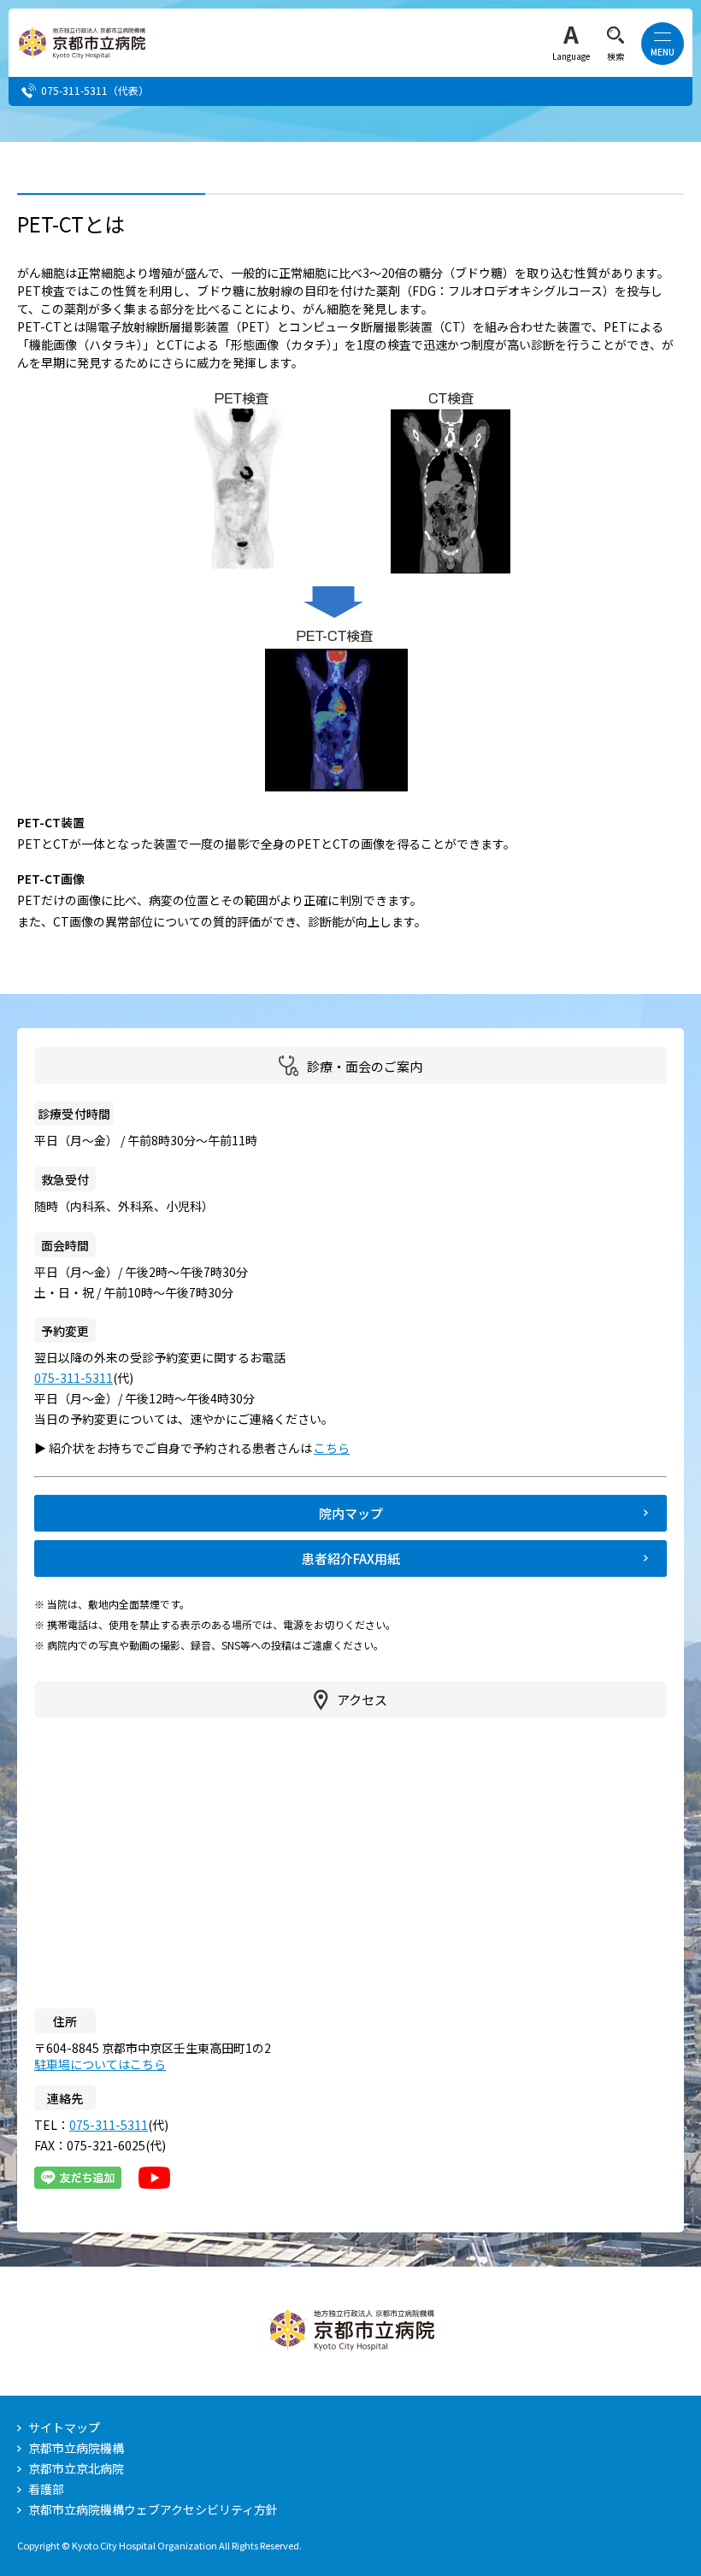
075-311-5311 (74, 90)
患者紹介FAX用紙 (351, 1559)
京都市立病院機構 (76, 2448)
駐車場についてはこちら (100, 2064)
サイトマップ (64, 2427)
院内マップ (351, 1513)
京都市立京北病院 (76, 2468)
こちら (339, 1448)
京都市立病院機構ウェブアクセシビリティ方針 (153, 2509)
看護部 (46, 2489)
